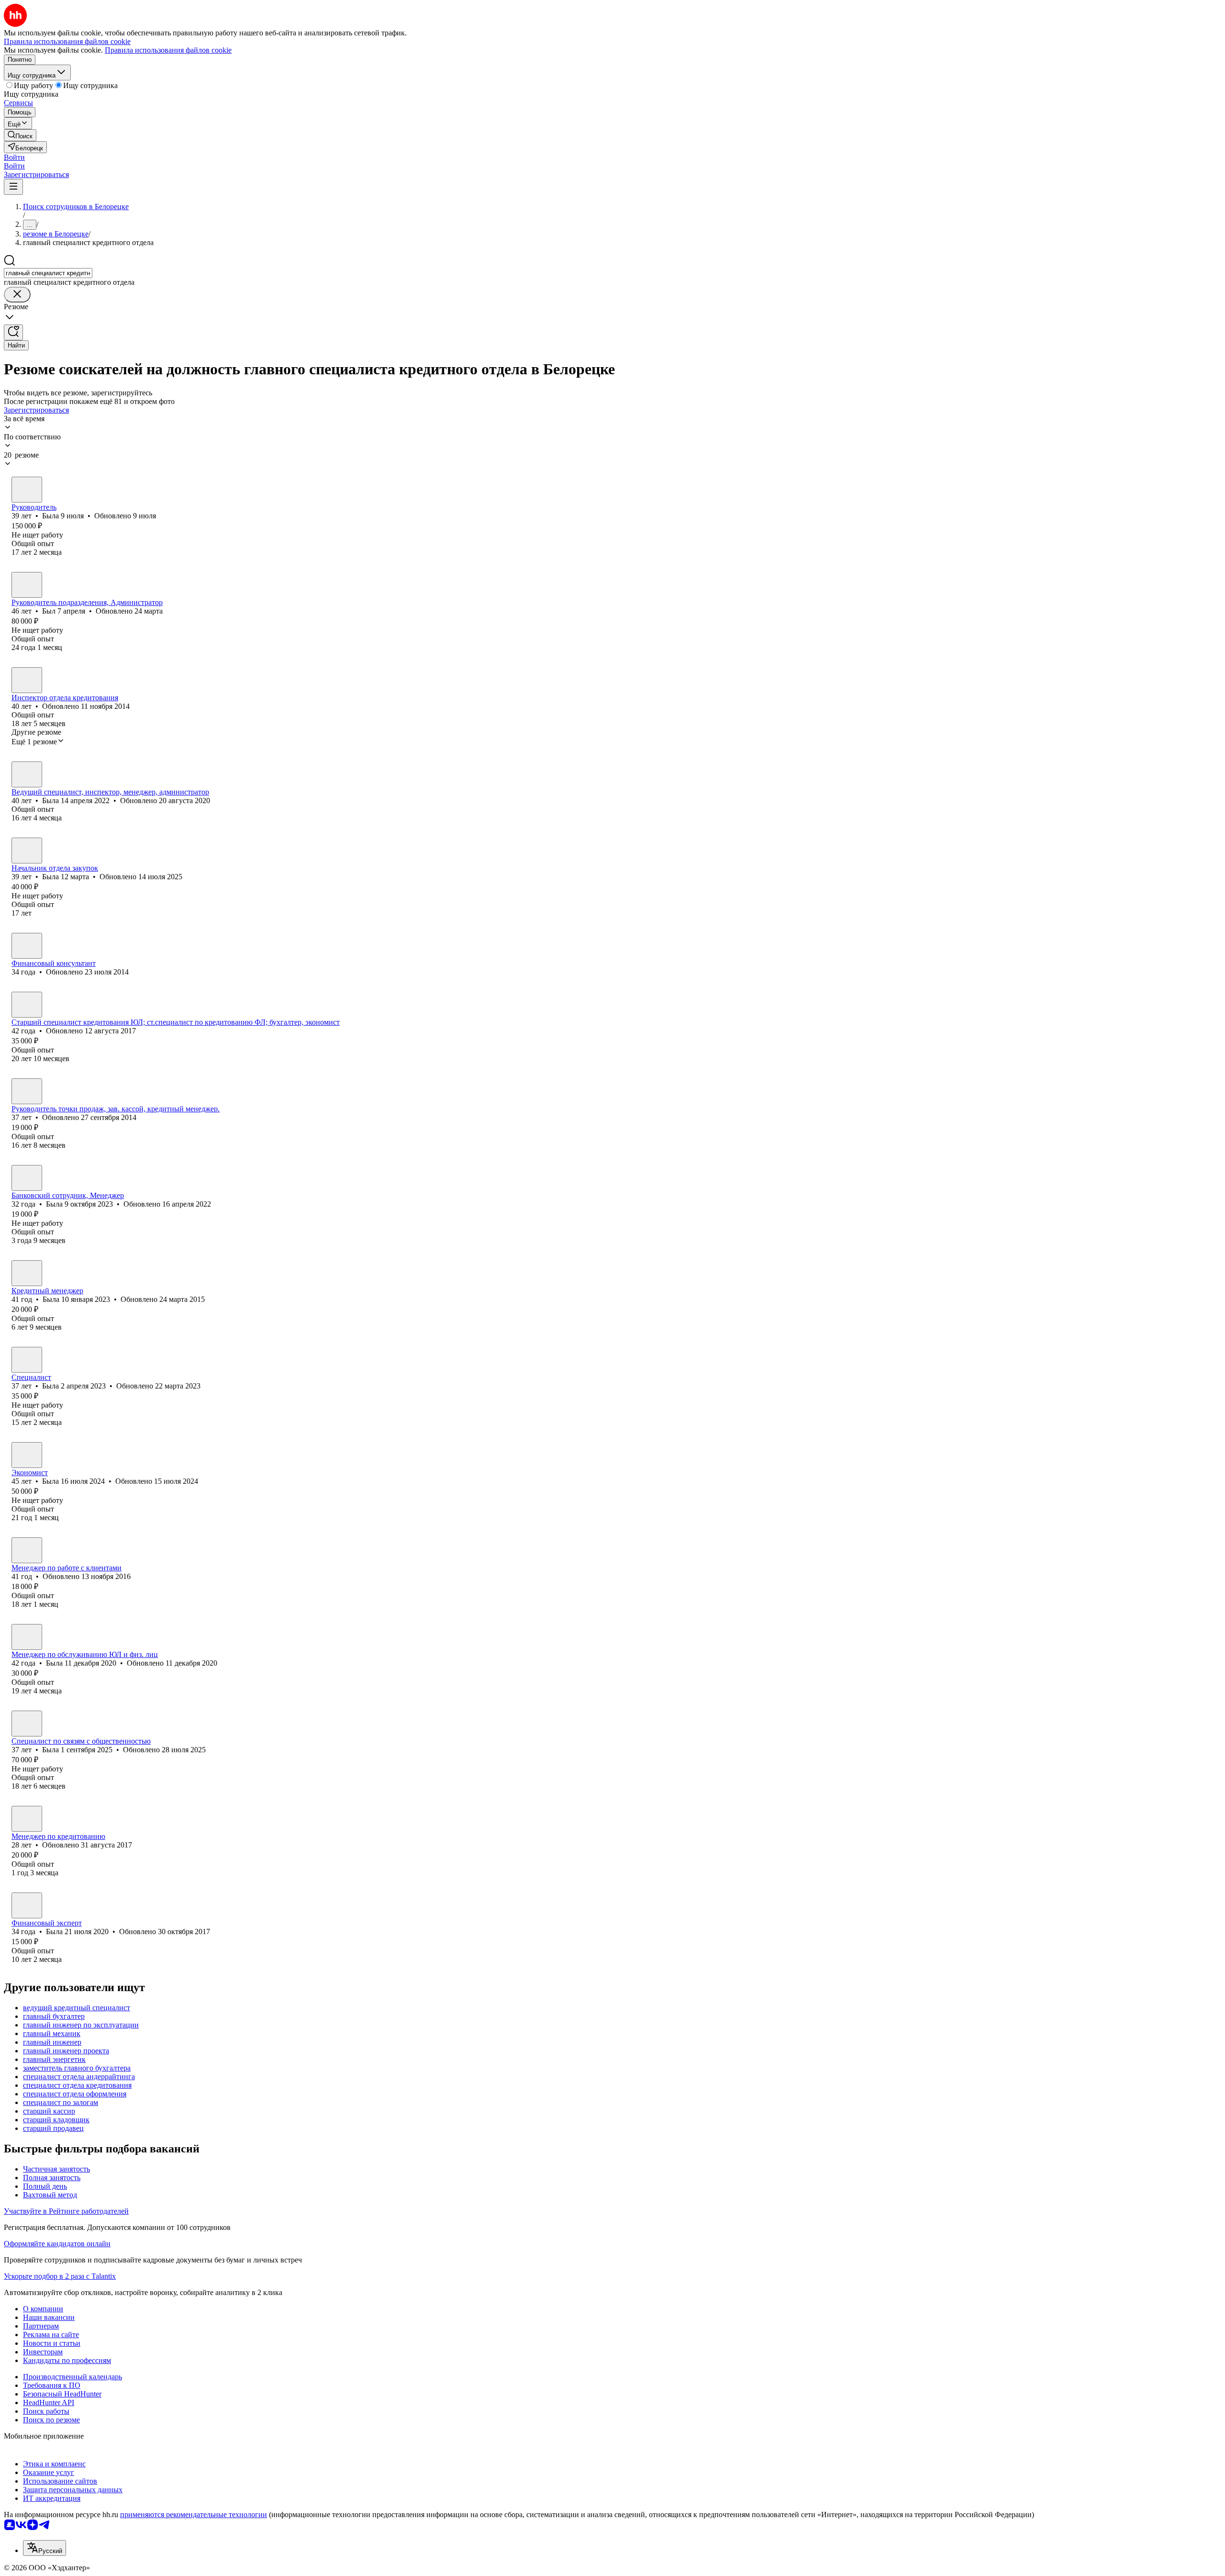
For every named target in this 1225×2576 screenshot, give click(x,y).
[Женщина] (27, 490)
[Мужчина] (27, 585)
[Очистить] (17, 295)
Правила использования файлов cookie (168, 50)
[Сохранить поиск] (13, 332)
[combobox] (48, 273)
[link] (20, 135)
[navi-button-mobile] (13, 187)
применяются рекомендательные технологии (194, 2514)
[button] (14, 157)
